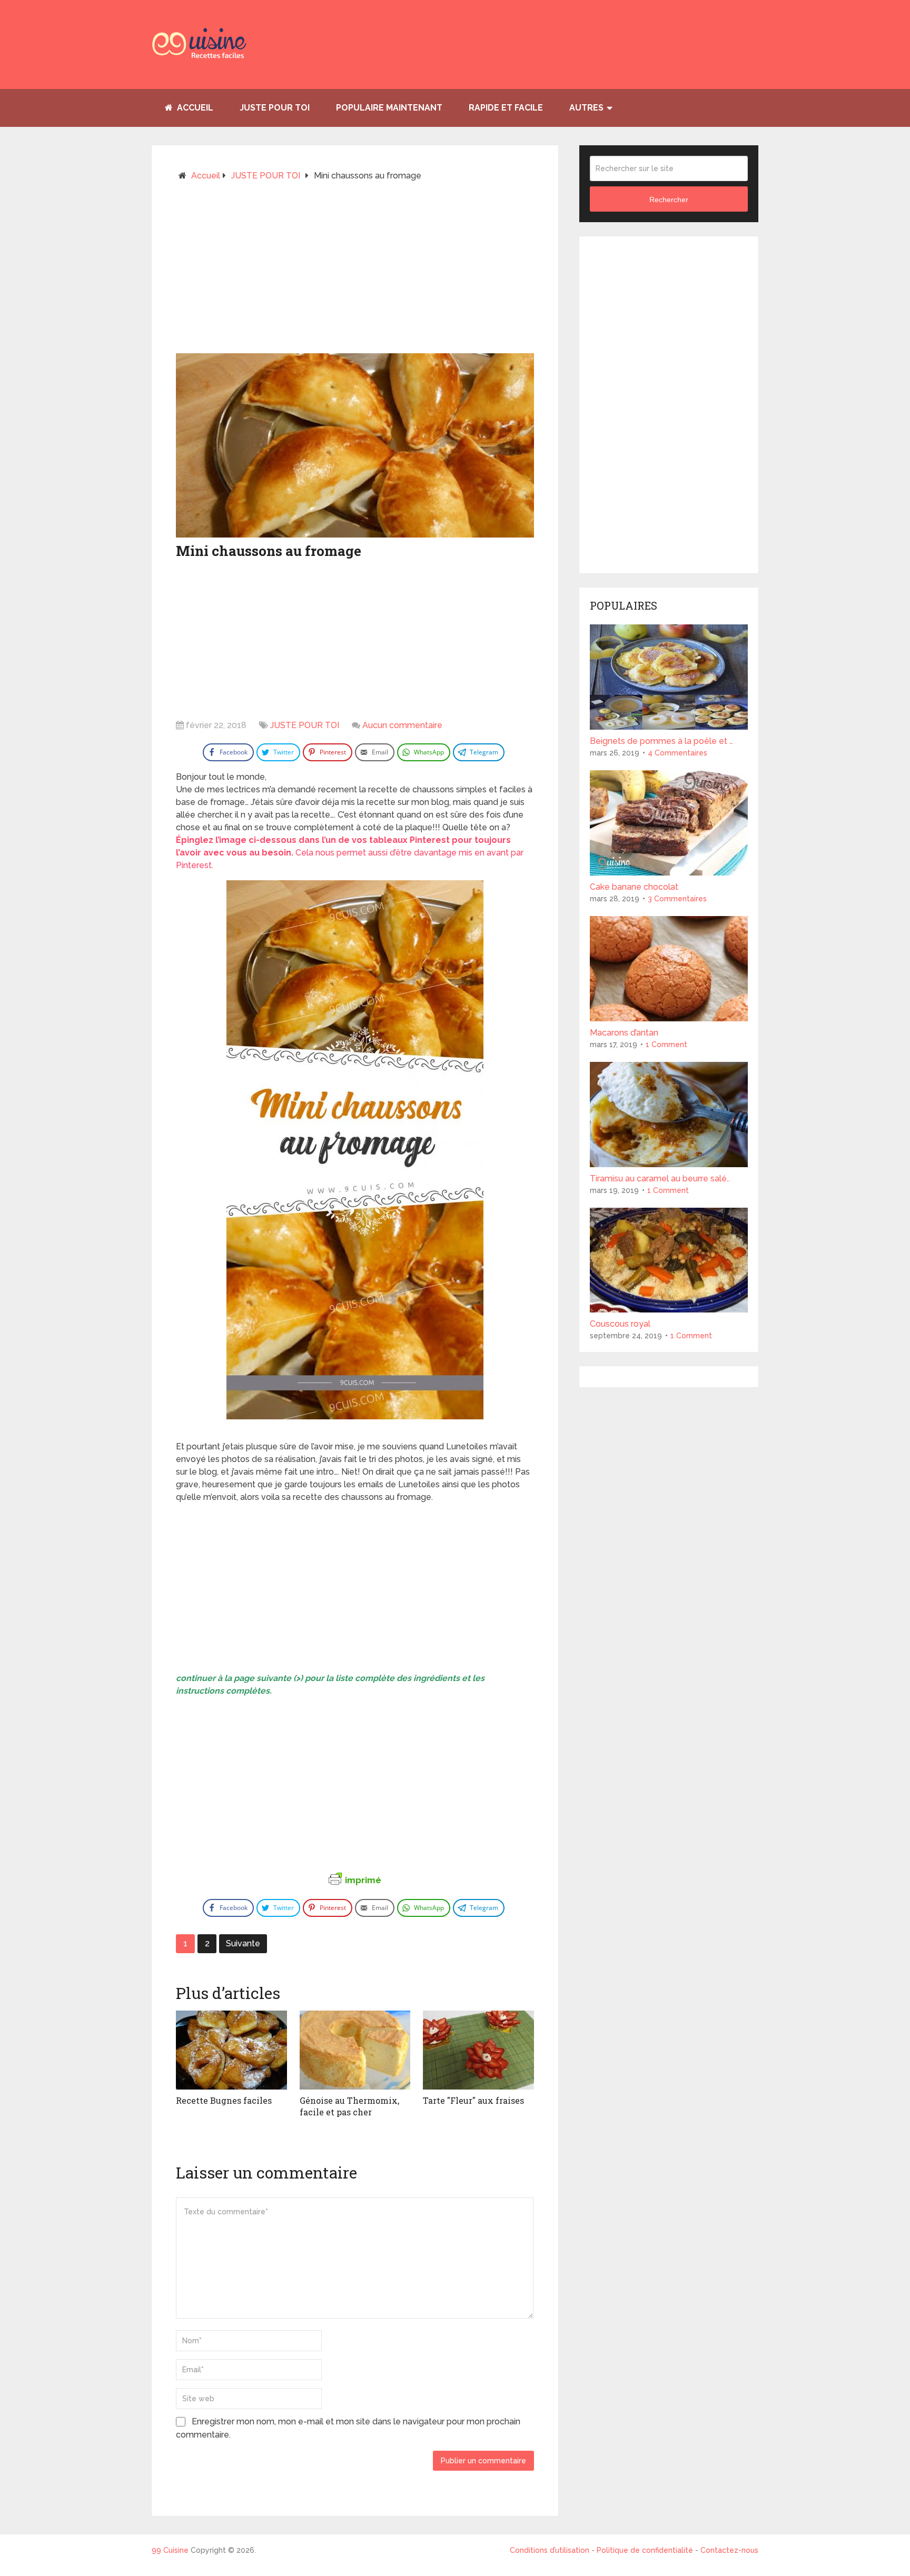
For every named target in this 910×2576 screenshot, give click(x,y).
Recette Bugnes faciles (224, 2100)
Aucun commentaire (402, 725)
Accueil (194, 108)
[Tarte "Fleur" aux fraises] (478, 2050)
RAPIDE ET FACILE (506, 108)
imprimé (363, 1880)
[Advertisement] (355, 272)
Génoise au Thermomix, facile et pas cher (349, 2106)
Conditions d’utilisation (551, 2550)
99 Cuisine (170, 2550)
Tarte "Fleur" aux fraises (473, 2100)
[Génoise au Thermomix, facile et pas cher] (355, 2050)
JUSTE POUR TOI (275, 108)
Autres (586, 108)
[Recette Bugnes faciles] (231, 2050)
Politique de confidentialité (645, 2550)
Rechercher (669, 200)
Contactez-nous (729, 2550)
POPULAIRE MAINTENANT (389, 108)
